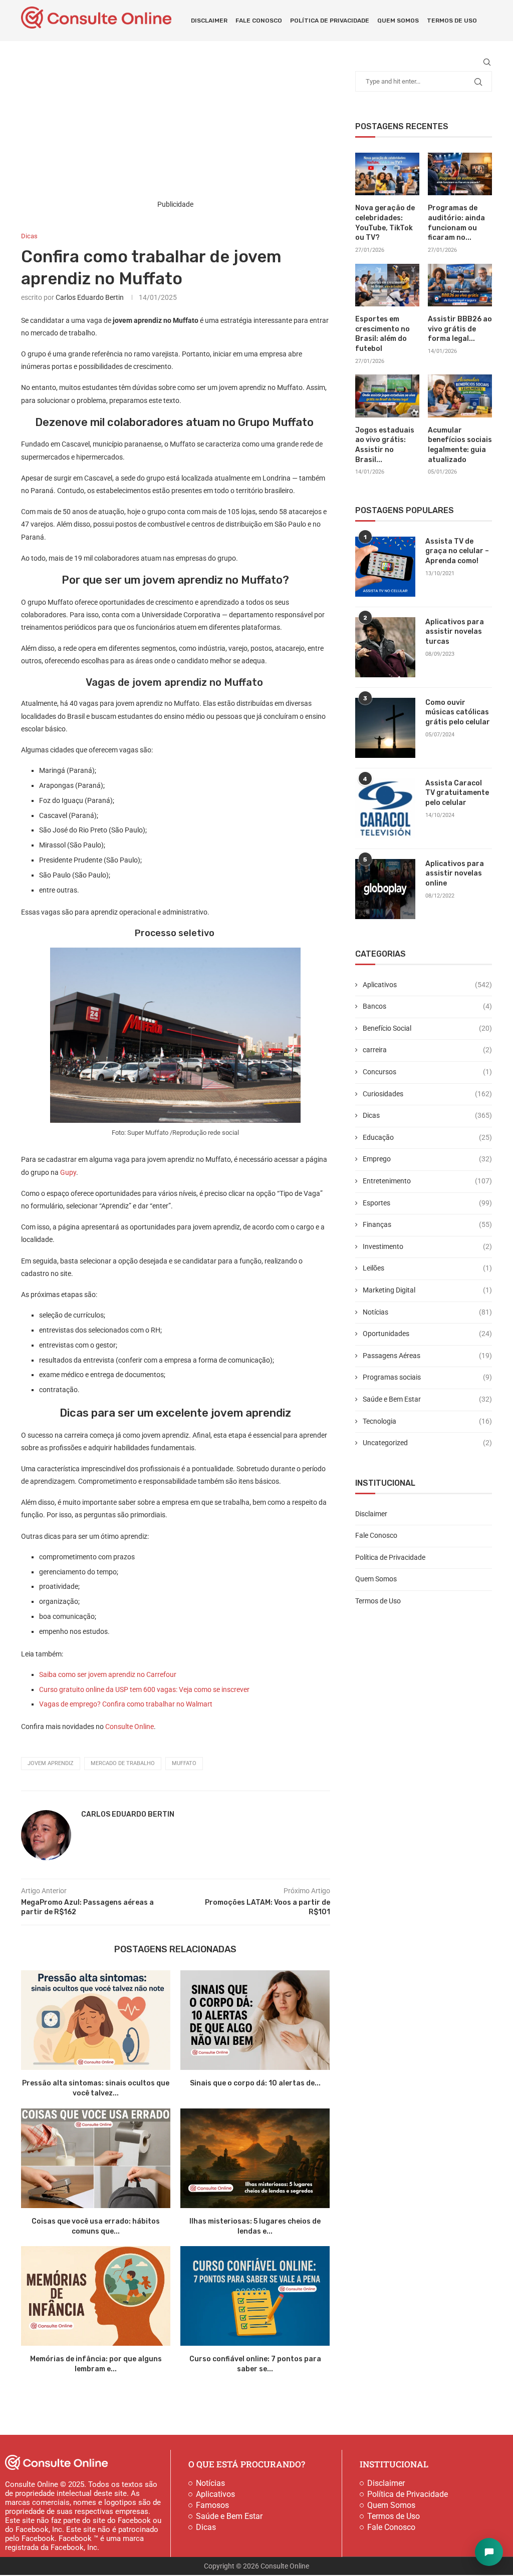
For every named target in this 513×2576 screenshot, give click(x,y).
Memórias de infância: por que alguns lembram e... (96, 2364)
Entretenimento (427, 1181)
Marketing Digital (427, 1290)
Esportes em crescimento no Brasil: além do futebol (382, 334)
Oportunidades (427, 1334)
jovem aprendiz (51, 1763)
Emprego (427, 1159)
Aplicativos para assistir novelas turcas (455, 632)
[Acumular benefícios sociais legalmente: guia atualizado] (460, 396)
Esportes (427, 1203)
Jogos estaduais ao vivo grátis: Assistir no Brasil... (385, 445)
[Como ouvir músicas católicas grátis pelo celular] (385, 728)
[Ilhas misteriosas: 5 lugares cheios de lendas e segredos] (255, 2158)
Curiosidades (427, 1094)
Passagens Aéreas (427, 1356)
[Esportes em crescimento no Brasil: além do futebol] (387, 285)
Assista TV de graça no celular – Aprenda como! (457, 551)
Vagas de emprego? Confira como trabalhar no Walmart (126, 1704)
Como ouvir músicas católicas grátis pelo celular (458, 712)
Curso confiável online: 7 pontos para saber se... (255, 2364)
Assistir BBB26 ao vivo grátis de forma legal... (460, 329)
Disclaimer (209, 21)
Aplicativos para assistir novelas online (455, 874)
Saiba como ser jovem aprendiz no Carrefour (108, 1674)
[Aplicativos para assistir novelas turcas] (385, 647)
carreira (427, 1050)
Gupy (68, 1172)
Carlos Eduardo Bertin (90, 297)
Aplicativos (427, 985)
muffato (184, 1763)
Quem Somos (398, 21)
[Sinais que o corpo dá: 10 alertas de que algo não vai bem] (255, 2020)
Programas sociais (427, 1377)
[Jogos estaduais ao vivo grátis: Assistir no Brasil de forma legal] (387, 396)
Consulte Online (130, 1727)
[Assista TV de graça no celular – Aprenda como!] (385, 567)
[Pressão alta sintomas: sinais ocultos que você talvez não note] (96, 2020)
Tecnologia (427, 1421)
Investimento (427, 1246)
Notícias (427, 1312)
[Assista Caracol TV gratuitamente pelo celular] (385, 808)
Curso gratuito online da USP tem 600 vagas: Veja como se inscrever (144, 1689)
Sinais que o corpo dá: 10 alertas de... (255, 2083)
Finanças (427, 1224)
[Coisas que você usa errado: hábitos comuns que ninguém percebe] (96, 2158)
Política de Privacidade (330, 21)
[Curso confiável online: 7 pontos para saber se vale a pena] (255, 2296)
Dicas (427, 1115)
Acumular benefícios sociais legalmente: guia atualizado (460, 445)
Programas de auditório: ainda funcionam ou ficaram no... (456, 223)
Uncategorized (427, 1443)
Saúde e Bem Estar (427, 1399)
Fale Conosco (259, 21)
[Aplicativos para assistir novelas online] (385, 889)
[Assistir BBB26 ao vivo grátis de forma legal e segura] (460, 285)
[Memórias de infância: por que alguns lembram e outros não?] (96, 2296)
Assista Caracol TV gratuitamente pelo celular (457, 793)
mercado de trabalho (123, 1763)
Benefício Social (427, 1028)
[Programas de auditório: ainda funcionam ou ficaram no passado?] (460, 174)
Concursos (427, 1072)
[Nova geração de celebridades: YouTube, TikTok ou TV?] (387, 174)
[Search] (487, 62)
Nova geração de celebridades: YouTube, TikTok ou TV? (385, 223)
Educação (427, 1137)
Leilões (427, 1268)
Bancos (427, 1006)
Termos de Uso (452, 21)
